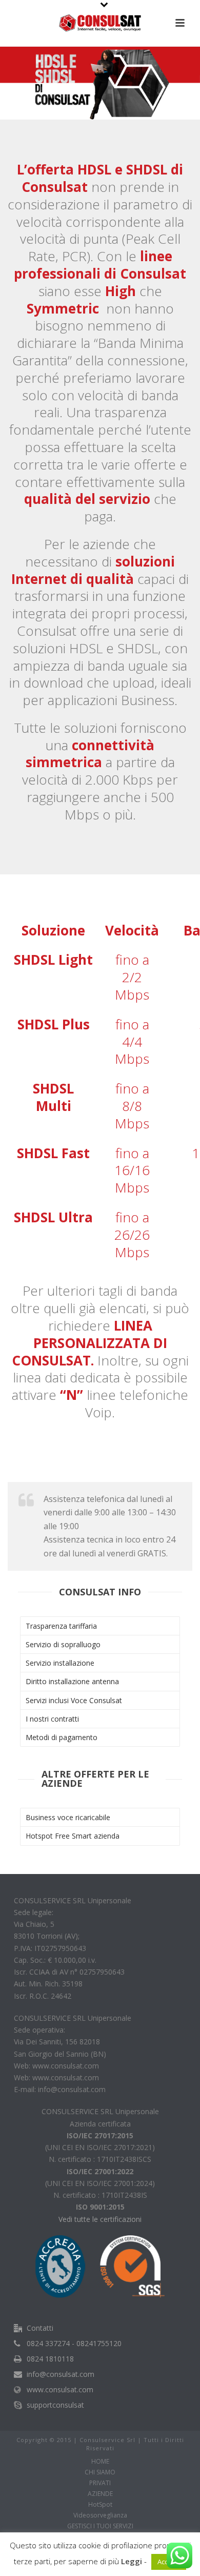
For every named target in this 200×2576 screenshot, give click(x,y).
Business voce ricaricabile (68, 1817)
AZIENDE (100, 2494)
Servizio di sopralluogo (63, 1644)
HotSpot (100, 2505)
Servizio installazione (60, 1663)
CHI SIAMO (100, 2472)
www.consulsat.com (60, 2390)
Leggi (132, 2561)
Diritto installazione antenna (72, 1681)
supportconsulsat (55, 2405)
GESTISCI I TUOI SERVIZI (100, 2526)
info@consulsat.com (61, 2374)
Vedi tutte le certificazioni (100, 2219)
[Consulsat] (100, 23)
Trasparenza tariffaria (61, 1626)
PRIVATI (100, 2483)
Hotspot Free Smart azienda (73, 1836)
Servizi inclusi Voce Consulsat (74, 1700)
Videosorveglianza (100, 2515)
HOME (100, 2462)
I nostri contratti (52, 1719)
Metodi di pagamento (62, 1737)
